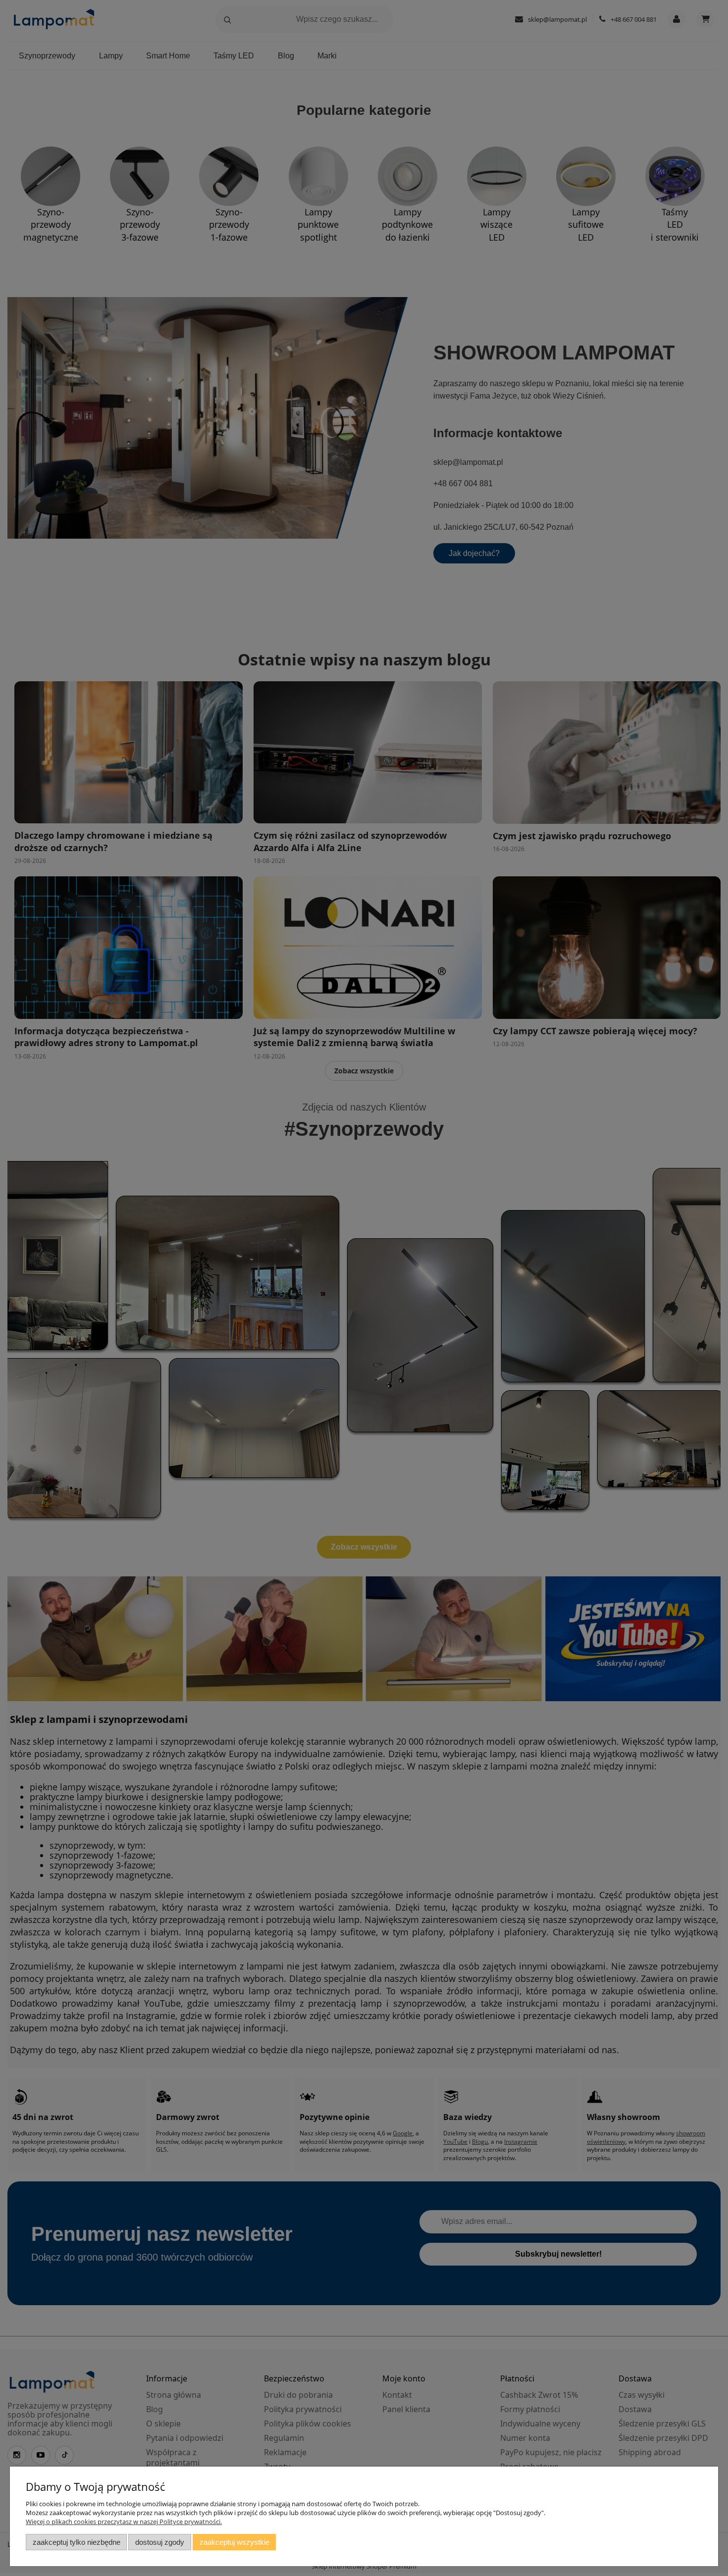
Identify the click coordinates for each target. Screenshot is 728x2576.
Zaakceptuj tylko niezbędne (77, 2542)
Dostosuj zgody (160, 2542)
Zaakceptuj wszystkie (234, 2542)
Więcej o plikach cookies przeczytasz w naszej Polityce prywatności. (124, 2522)
